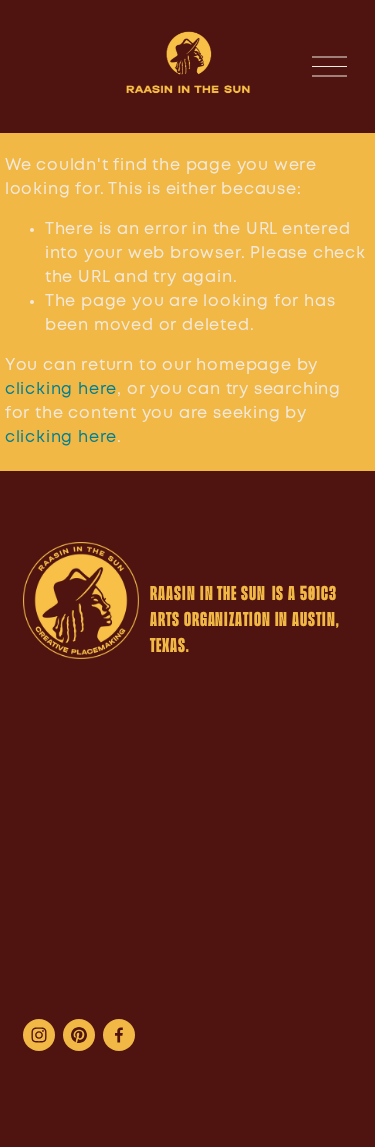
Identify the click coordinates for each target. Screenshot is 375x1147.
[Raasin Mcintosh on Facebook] (119, 1035)
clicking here (61, 389)
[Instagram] (39, 1035)
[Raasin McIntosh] (159, 1035)
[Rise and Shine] (79, 1035)
